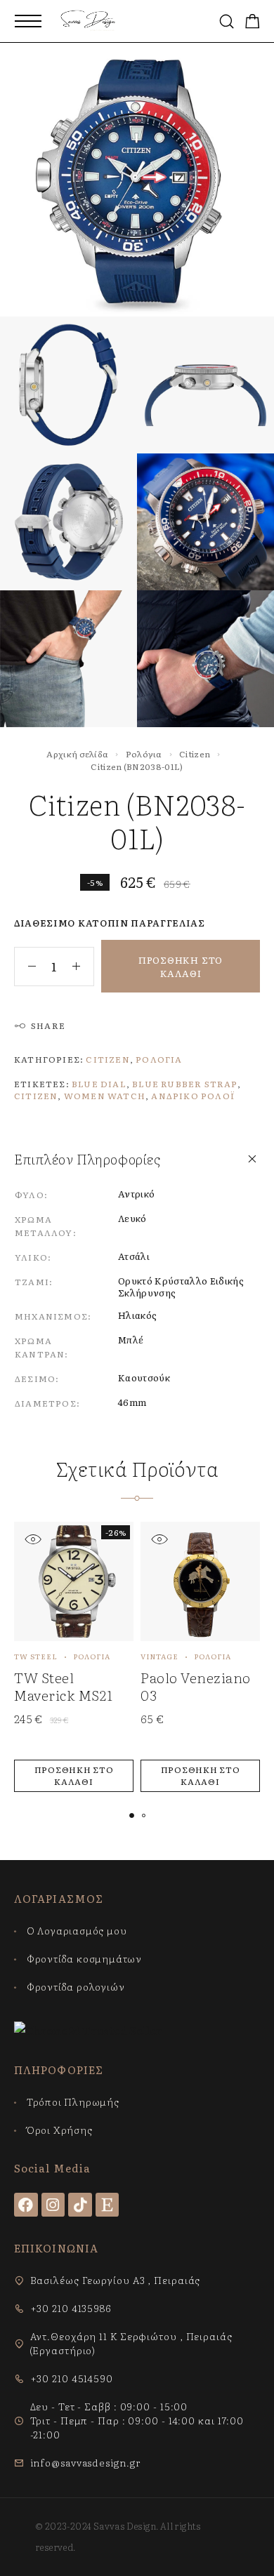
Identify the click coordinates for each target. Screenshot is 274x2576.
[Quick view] (33, 1539)
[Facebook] (26, 2205)
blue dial (99, 1084)
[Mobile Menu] (28, 21)
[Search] (227, 21)
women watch (105, 1096)
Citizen (195, 754)
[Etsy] (107, 2205)
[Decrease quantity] (25, 967)
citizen (36, 1096)
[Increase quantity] (83, 967)
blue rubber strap (184, 1084)
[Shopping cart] (253, 22)
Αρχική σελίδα (77, 754)
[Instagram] (53, 2205)
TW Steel (36, 1656)
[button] (74, 1776)
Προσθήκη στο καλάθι (181, 967)
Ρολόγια (144, 754)
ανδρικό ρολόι (193, 1096)
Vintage (159, 1656)
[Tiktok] (80, 2205)
